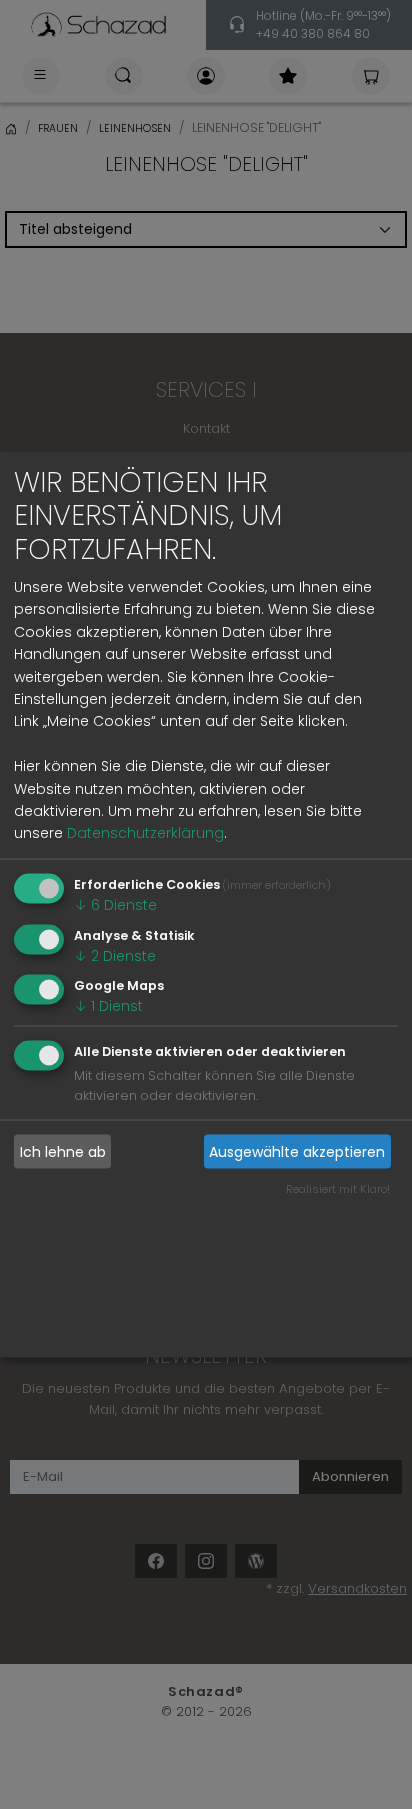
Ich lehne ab (63, 1151)
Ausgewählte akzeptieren (297, 1151)
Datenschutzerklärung (145, 833)
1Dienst (108, 1006)
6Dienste (115, 904)
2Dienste (115, 955)
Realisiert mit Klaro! (338, 1188)
